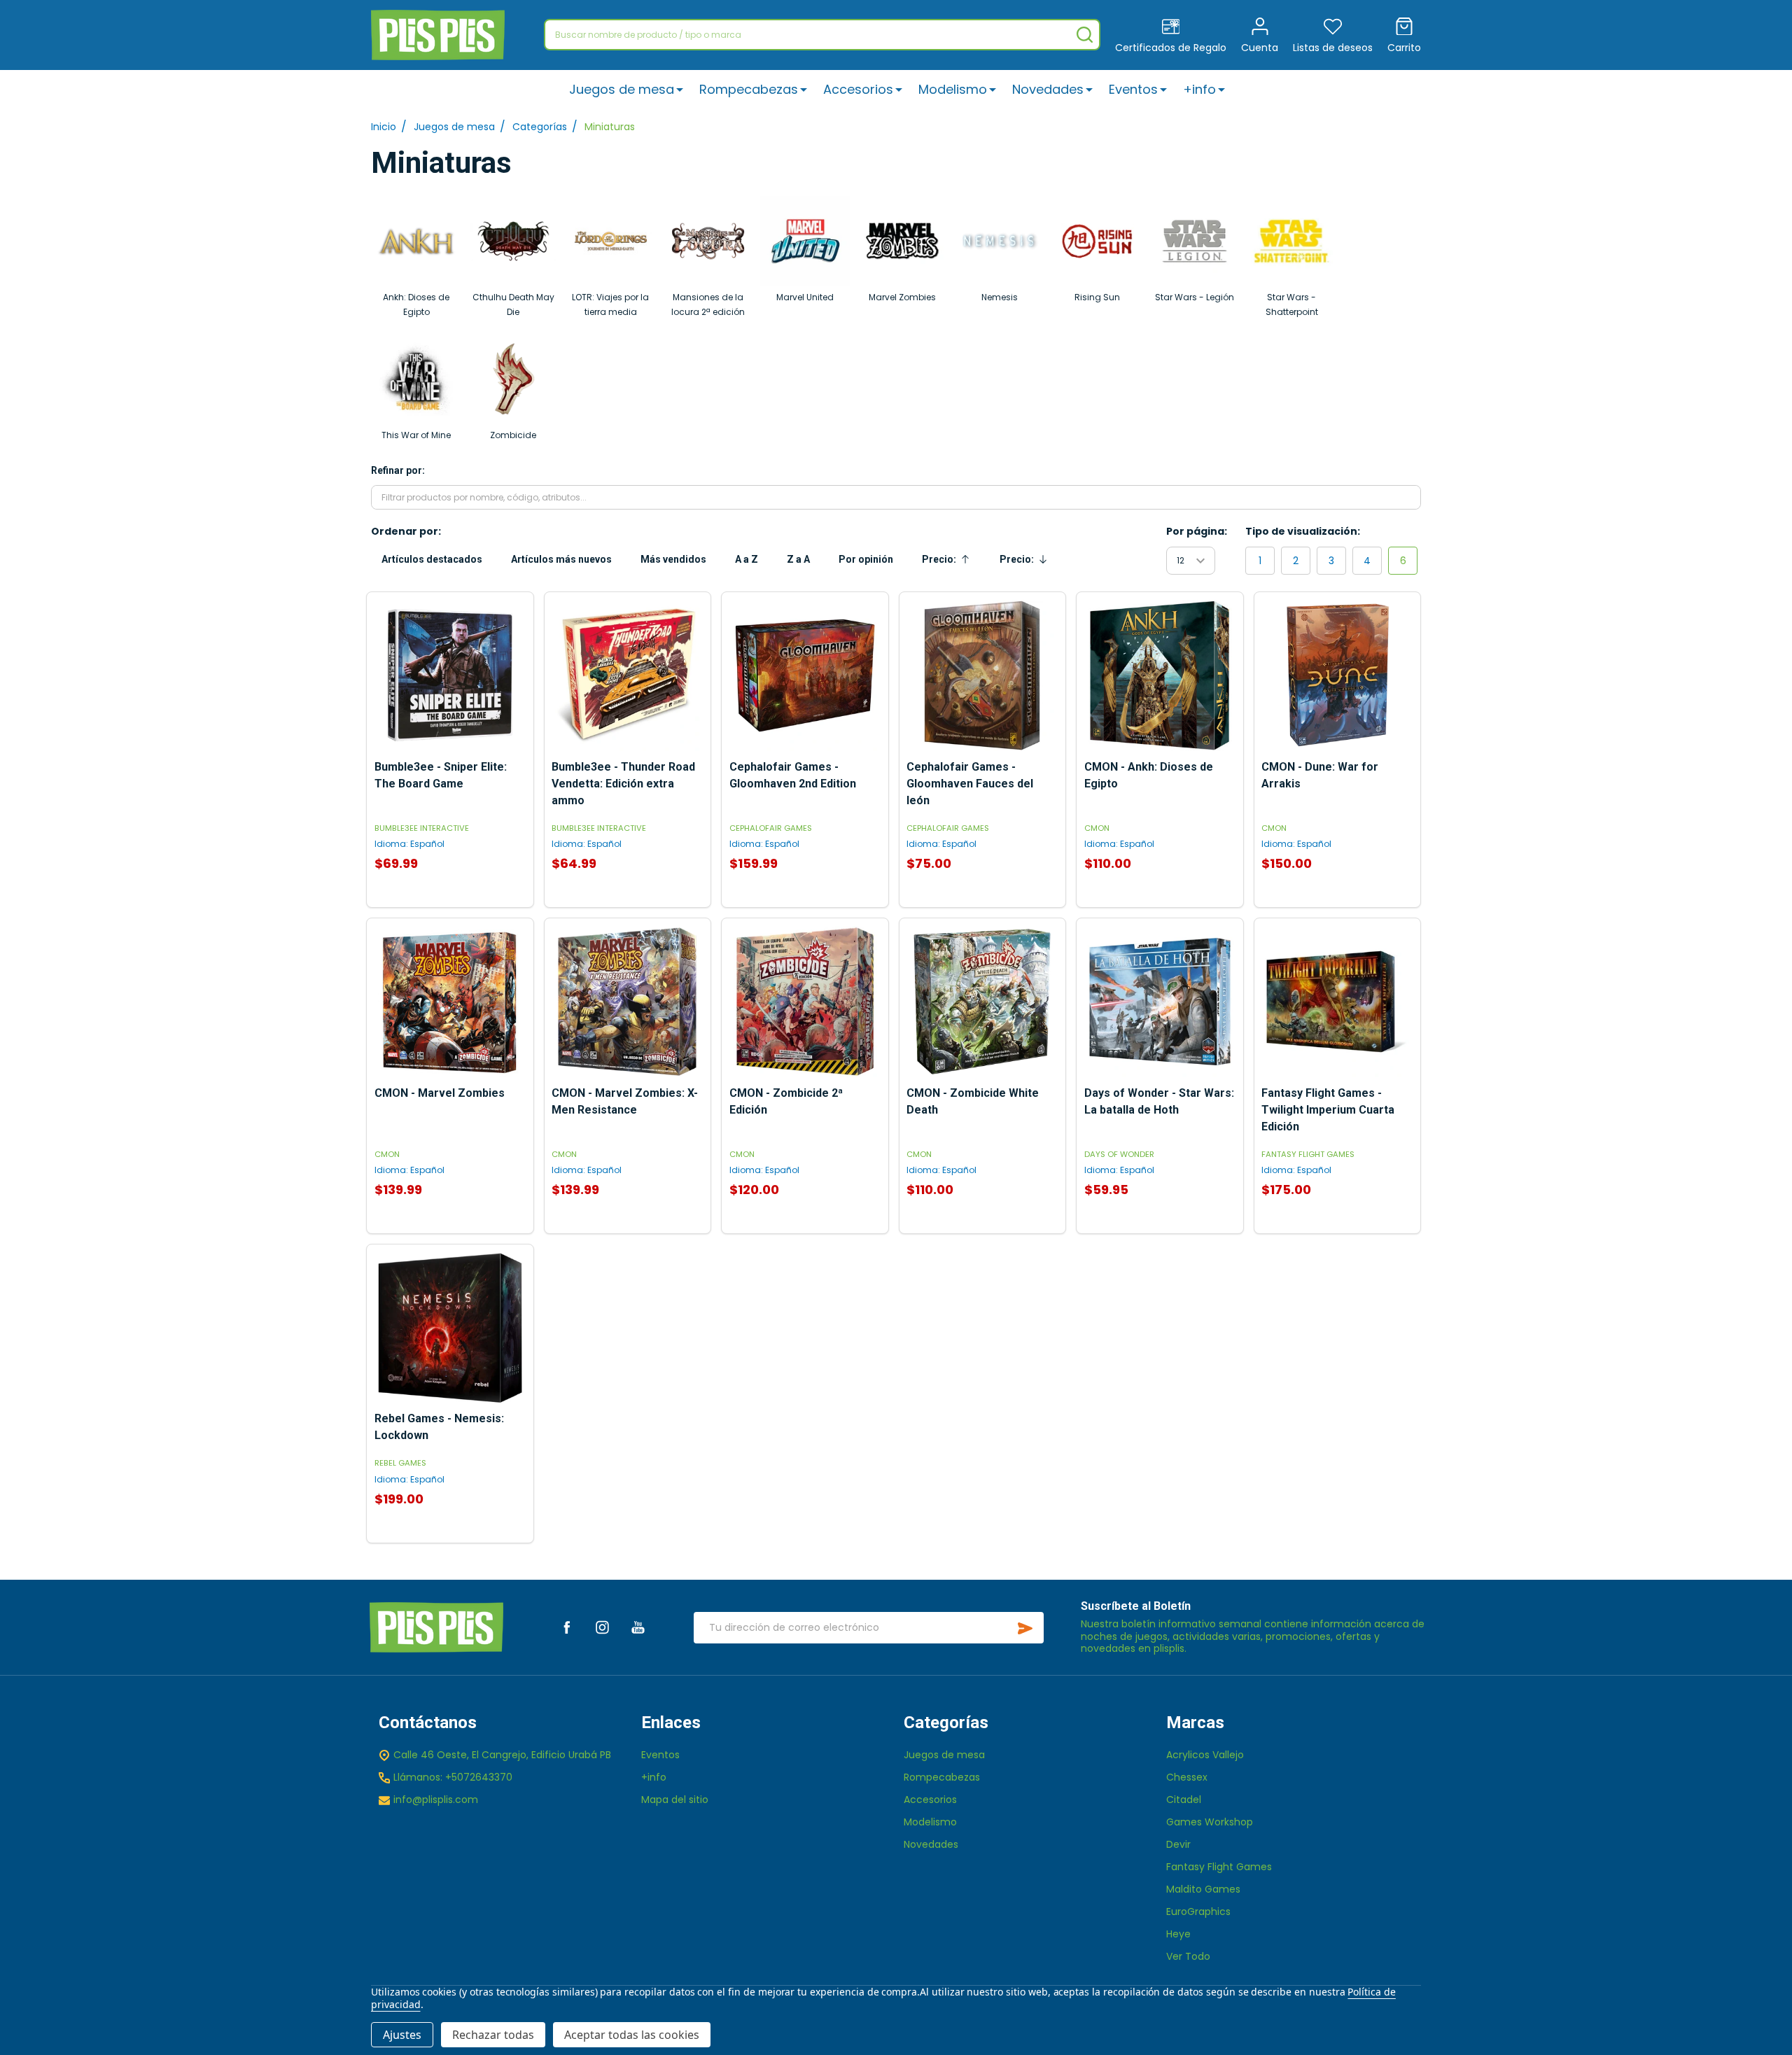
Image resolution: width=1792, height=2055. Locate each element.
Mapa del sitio (675, 1800)
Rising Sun (1097, 297)
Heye (1178, 1934)
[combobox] (822, 35)
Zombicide (513, 435)
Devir (1178, 1844)
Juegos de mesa (622, 89)
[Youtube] (638, 1627)
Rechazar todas (493, 2035)
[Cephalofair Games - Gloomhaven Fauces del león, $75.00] (982, 675)
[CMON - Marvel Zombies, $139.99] (450, 1002)
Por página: (1197, 531)
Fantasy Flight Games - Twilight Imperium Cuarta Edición (1328, 1110)
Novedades (1048, 89)
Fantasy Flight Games (1219, 1867)
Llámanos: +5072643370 (453, 1777)
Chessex (1187, 1777)
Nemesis (1000, 297)
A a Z (747, 559)
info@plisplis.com (436, 1800)
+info (1199, 89)
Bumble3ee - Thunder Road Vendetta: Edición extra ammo (623, 784)
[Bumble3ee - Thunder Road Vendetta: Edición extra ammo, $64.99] (627, 675)
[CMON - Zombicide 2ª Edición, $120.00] (805, 1002)
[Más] (680, 89)
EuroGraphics (1198, 1912)
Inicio (384, 127)
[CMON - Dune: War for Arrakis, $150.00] (1337, 675)
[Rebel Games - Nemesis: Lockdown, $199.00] (450, 1328)
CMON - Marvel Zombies (440, 1093)
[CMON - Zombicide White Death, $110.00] (982, 1002)
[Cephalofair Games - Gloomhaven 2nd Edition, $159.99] (805, 675)
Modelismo (953, 89)
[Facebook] (567, 1627)
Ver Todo (1188, 1956)
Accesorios (858, 89)
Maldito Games (1203, 1889)
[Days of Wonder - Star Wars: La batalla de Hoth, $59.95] (1160, 1002)
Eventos (1133, 89)
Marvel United (805, 297)
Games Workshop (1210, 1822)
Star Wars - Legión (1195, 297)
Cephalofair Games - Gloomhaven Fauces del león (970, 784)
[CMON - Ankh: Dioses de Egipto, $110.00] (1160, 675)
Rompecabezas (749, 89)
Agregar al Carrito (450, 901)
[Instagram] (602, 1627)
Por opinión (866, 559)
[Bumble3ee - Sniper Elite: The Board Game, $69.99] (450, 675)
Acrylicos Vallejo (1205, 1755)
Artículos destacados (432, 559)
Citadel (1184, 1800)
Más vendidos (673, 559)
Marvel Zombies (902, 297)
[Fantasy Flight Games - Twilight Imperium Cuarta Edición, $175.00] (1337, 1002)
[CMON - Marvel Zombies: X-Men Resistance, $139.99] (627, 1002)
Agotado (627, 901)
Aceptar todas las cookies (632, 2035)
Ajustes (402, 2035)
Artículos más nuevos (561, 559)
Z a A (798, 559)
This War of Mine (416, 435)
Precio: (950, 563)
